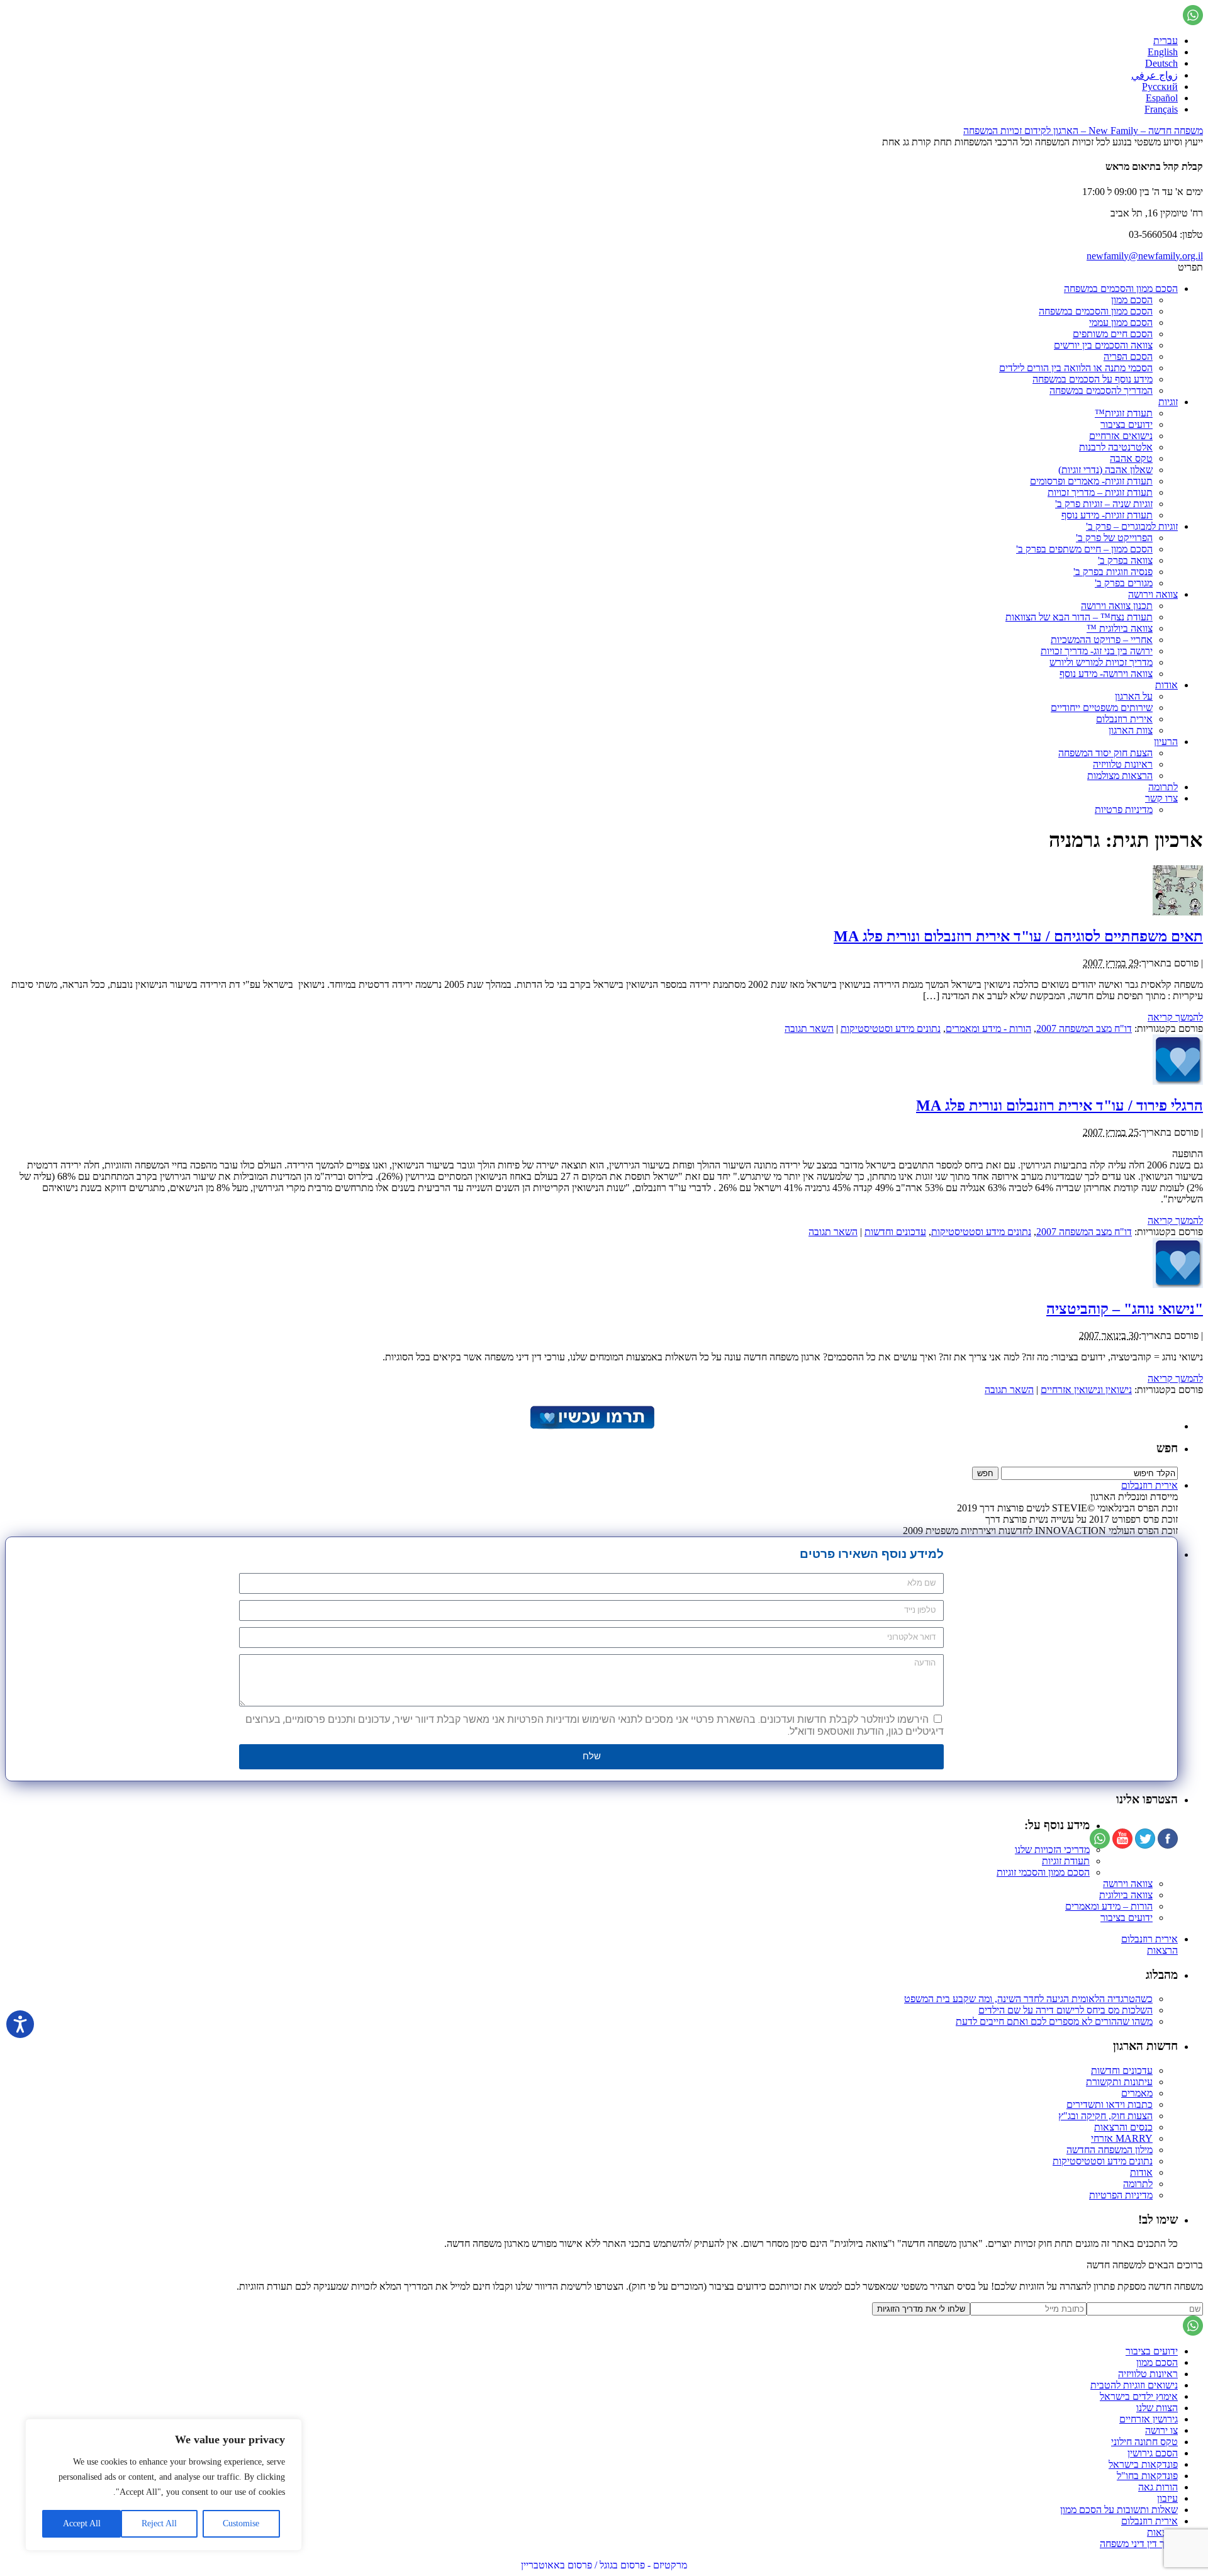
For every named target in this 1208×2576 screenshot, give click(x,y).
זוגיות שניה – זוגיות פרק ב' (1104, 504)
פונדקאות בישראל (1143, 2464)
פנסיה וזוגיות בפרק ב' (1113, 572)
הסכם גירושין (1153, 2453)
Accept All (82, 2523)
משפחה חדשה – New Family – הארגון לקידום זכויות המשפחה (1083, 131)
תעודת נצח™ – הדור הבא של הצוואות (1079, 617)
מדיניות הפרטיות (1121, 2195)
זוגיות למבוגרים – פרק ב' (1132, 526)
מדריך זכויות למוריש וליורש (1101, 662)
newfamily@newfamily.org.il (1145, 256)
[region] (164, 2485)
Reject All (159, 2523)
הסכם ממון (1132, 300)
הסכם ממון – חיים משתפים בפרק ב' (1084, 549)
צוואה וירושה (1153, 594)
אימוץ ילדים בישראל (1139, 2396)
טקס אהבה (1131, 458)
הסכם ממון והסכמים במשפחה (1121, 288)
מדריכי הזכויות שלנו (1052, 1850)
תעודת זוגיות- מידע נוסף (1107, 515)
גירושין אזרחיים (1149, 2419)
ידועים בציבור (1127, 424)
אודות (1166, 685)
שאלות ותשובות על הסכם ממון (1119, 2510)
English (1163, 52)
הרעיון (1166, 742)
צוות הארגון (1131, 730)
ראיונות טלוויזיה (1123, 764)
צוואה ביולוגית (1126, 1895)
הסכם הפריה (1128, 356)
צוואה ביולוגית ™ (1120, 628)
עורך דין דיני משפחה (1139, 2544)
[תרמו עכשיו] (591, 1426)
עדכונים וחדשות (895, 1232)
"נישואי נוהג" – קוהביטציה (1125, 1309)
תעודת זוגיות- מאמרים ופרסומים (1091, 481)
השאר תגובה (809, 1028)
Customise (241, 2523)
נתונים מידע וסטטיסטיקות (891, 1028)
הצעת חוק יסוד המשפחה (1105, 753)
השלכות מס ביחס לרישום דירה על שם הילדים (1065, 2010)
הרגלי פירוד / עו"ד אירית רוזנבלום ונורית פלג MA (1060, 1106)
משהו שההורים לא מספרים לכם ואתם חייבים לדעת (1054, 2021)
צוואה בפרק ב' (1125, 560)
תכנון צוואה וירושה (1117, 606)
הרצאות (1162, 1950)
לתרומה (1163, 787)
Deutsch (1161, 63)
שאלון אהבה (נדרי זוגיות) (1105, 470)
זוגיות (1168, 402)
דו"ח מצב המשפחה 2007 (1084, 1028)
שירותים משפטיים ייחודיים (1102, 708)
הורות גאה (1158, 2487)
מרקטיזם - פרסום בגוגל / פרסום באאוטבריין (604, 2565)
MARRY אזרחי (1122, 2138)
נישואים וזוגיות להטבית (1134, 2385)
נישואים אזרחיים (1121, 436)
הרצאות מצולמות (1120, 776)
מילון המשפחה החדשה (1110, 2150)
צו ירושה (1161, 2430)
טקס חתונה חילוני (1144, 2442)
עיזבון (1167, 2498)
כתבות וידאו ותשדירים (1110, 2104)
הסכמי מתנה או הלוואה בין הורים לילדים (1076, 368)
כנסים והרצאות (1123, 2127)
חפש (1167, 1448)
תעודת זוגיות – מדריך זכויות (1100, 492)
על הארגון (1134, 696)
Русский (1160, 87)
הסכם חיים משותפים (1113, 334)
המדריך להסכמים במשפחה (1101, 390)
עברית (1166, 41)
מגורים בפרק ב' (1124, 583)
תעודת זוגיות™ (1124, 413)
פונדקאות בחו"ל (1147, 2476)
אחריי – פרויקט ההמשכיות (1102, 640)
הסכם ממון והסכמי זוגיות (1043, 1872)
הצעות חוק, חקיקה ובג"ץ (1105, 2116)
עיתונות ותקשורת (1119, 2082)
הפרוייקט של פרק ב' (1114, 538)
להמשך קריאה (1175, 1017)
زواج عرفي (1155, 75)
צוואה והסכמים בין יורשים (1103, 345)
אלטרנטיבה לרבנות (1116, 447)
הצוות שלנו (1157, 2408)
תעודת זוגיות (1066, 1861)
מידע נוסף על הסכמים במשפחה (1093, 379)
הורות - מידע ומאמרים (988, 1028)
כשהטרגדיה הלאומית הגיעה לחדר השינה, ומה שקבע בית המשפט (1028, 1999)
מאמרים (1137, 2093)
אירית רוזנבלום (1124, 719)
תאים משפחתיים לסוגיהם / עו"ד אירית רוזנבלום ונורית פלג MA (1018, 936)
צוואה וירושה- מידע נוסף (1106, 674)
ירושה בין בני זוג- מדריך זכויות (1097, 651)
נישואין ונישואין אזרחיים (1086, 1390)
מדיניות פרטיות (1124, 809)
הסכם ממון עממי (1121, 322)
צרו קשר (1161, 798)
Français (1161, 109)
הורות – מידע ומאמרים (1109, 1906)
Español (1162, 98)
